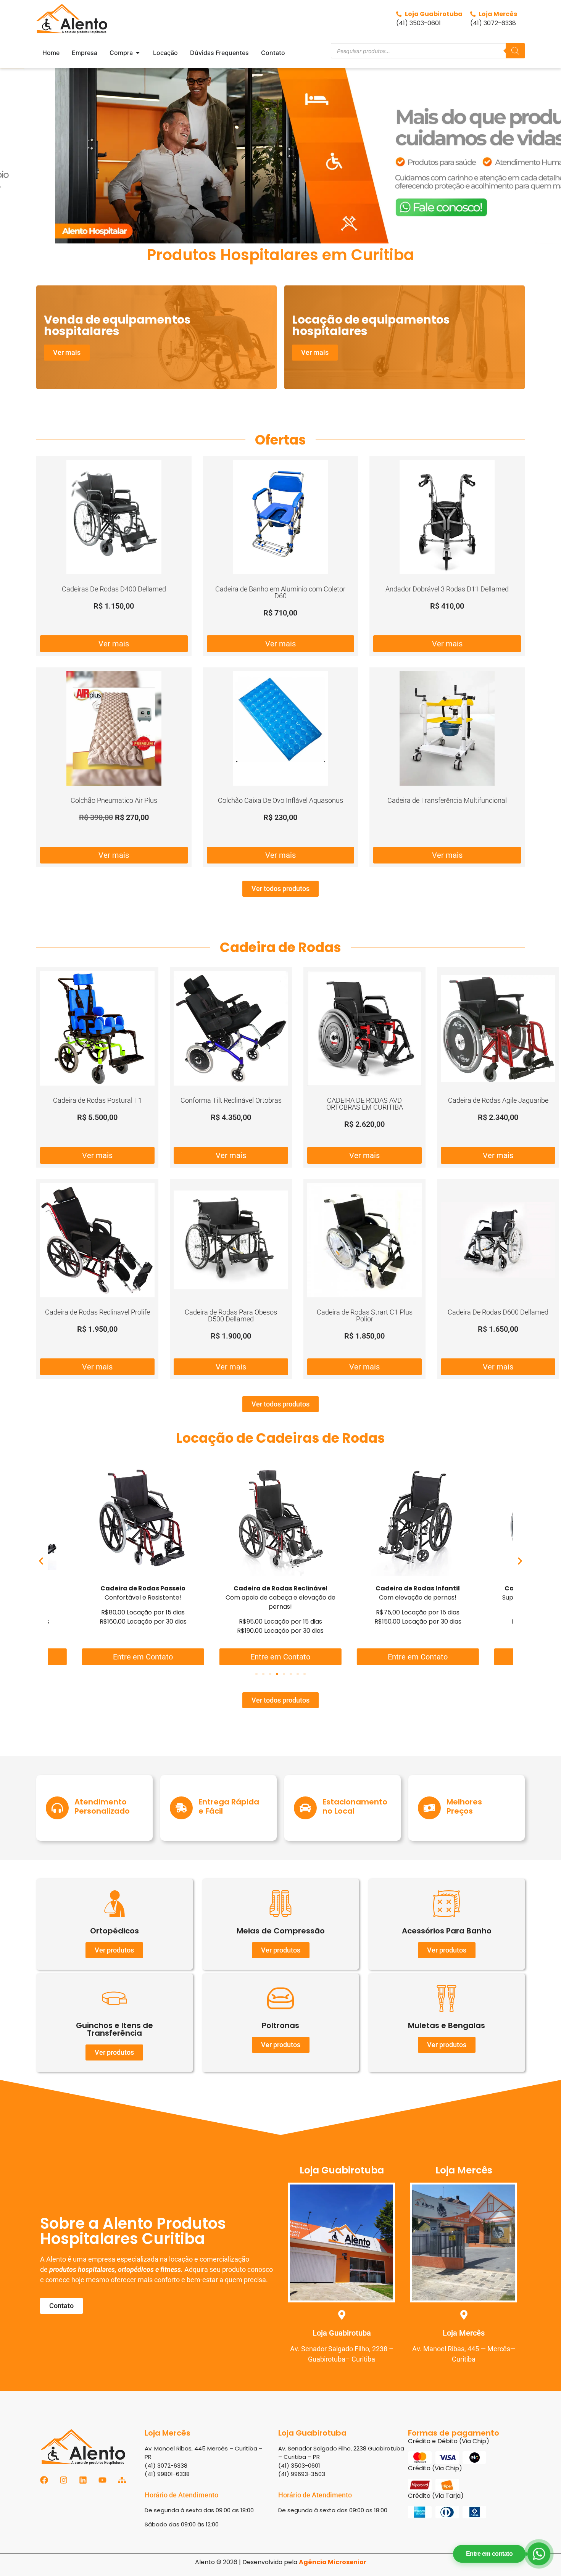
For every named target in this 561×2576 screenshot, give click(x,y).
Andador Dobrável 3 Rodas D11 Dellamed (447, 589)
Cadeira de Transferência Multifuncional (447, 800)
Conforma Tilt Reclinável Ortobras (231, 1100)
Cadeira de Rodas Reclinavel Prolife (98, 1312)
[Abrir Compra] (138, 53)
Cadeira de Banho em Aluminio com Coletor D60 (280, 592)
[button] (280, 155)
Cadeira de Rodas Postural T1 (98, 1100)
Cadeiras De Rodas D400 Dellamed (114, 589)
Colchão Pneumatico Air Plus (114, 800)
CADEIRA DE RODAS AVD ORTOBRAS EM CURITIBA (365, 1104)
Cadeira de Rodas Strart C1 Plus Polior (365, 1315)
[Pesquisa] (515, 51)
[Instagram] (64, 2480)
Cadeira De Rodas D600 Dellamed (498, 1312)
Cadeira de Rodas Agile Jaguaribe (498, 1100)
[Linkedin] (83, 2480)
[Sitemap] (122, 2480)
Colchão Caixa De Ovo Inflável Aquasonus (280, 800)
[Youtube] (102, 2480)
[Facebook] (44, 2480)
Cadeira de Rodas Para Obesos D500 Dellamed (231, 1315)
